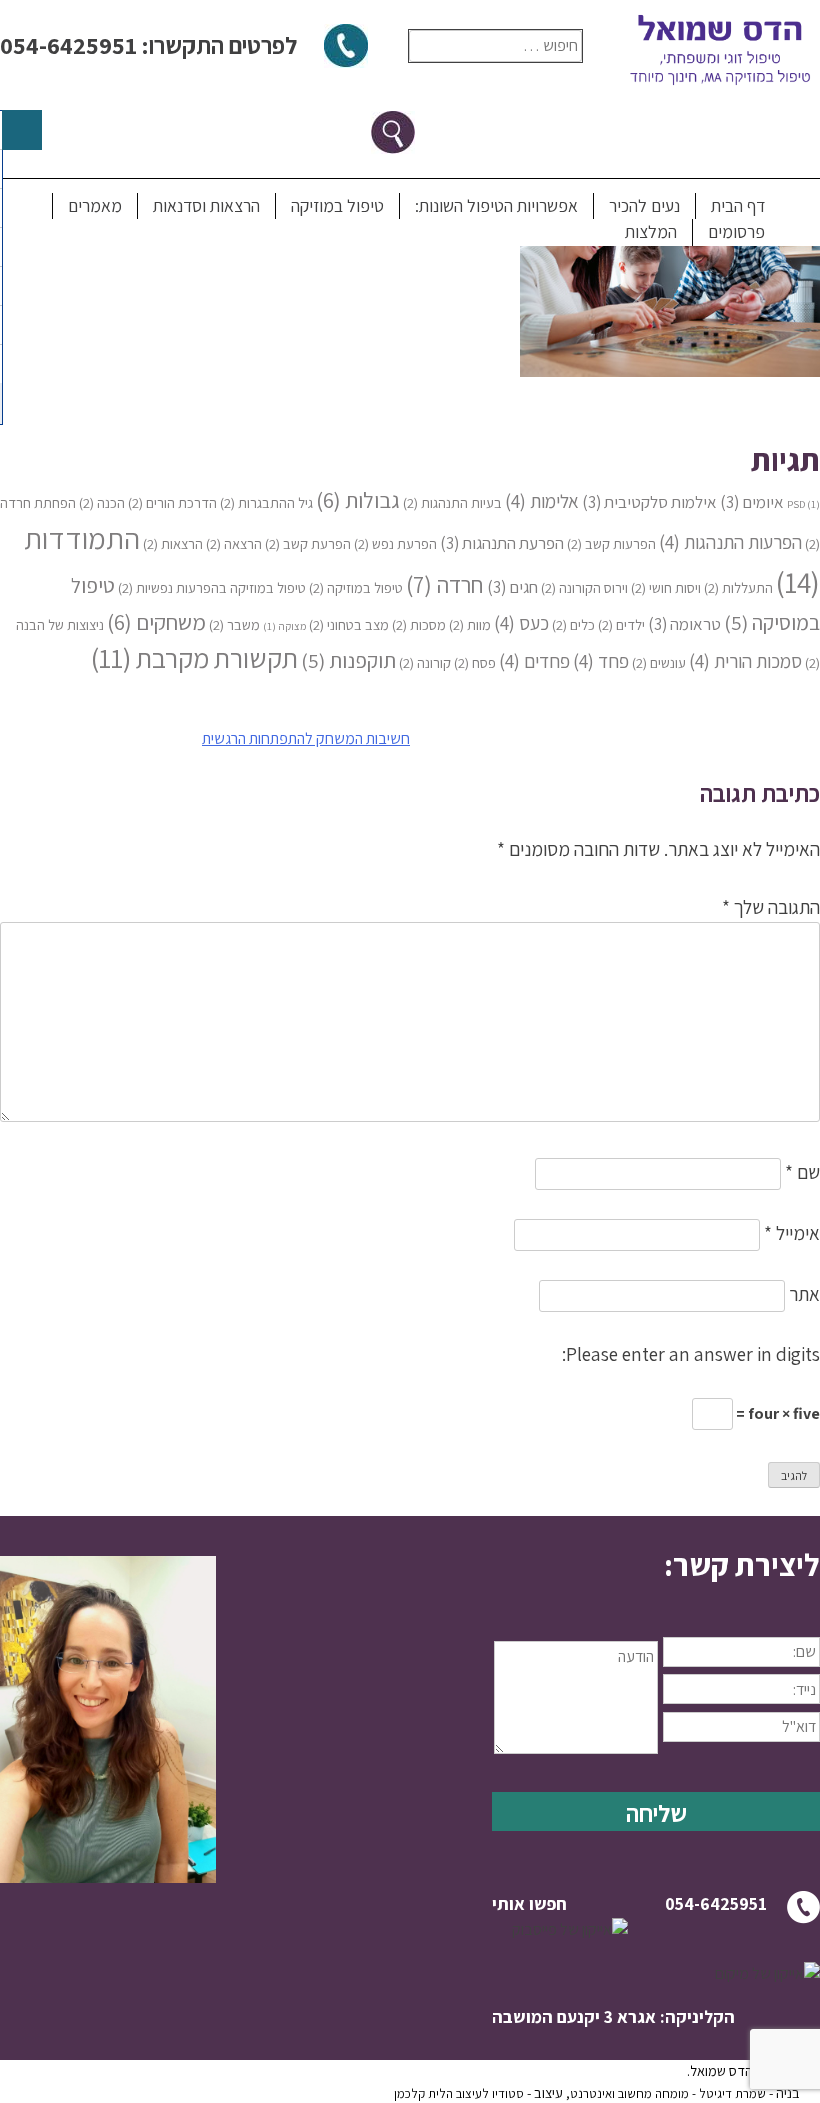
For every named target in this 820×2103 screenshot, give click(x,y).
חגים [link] (512, 587)
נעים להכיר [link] (644, 205)
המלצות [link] (651, 231)
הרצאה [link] (234, 543)
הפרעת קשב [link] (308, 543)
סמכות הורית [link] (745, 660)
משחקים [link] (156, 621)
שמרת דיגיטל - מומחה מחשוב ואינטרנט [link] (668, 2093)
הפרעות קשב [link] (611, 543)
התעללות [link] (738, 587)
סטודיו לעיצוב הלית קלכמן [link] (459, 2093)
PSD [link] (803, 504)
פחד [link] (601, 660)
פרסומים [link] (736, 231)
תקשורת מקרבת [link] (194, 658)
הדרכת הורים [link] (172, 502)
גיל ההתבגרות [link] (266, 502)
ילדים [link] (621, 624)
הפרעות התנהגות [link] (730, 541)
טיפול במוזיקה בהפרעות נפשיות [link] (212, 587)
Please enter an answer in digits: (691, 1354)
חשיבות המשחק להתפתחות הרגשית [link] (306, 738)
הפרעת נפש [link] (395, 543)
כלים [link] (573, 624)
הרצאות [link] (173, 543)
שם (802, 1172)
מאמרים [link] (95, 205)
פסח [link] (475, 662)
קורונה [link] (425, 662)
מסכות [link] (419, 624)
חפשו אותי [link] (529, 1903)
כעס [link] (521, 622)
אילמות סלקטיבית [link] (649, 502)
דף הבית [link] (738, 205)
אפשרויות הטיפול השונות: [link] (496, 205)
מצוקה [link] (284, 626)
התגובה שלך (771, 907)
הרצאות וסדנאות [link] (206, 205)
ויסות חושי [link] (666, 587)
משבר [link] (234, 624)
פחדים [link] (534, 660)
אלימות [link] (542, 500)
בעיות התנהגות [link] (452, 502)
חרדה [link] (445, 584)
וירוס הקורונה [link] (584, 587)
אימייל (792, 1233)
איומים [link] (752, 502)
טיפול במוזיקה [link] (337, 205)
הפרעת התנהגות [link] (502, 543)
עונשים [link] (659, 662)
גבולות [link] (358, 499)
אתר (804, 1294)
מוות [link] (470, 624)
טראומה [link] (684, 624)
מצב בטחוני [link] (349, 624)
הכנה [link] (102, 502)
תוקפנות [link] (348, 660)
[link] (670, 370)
